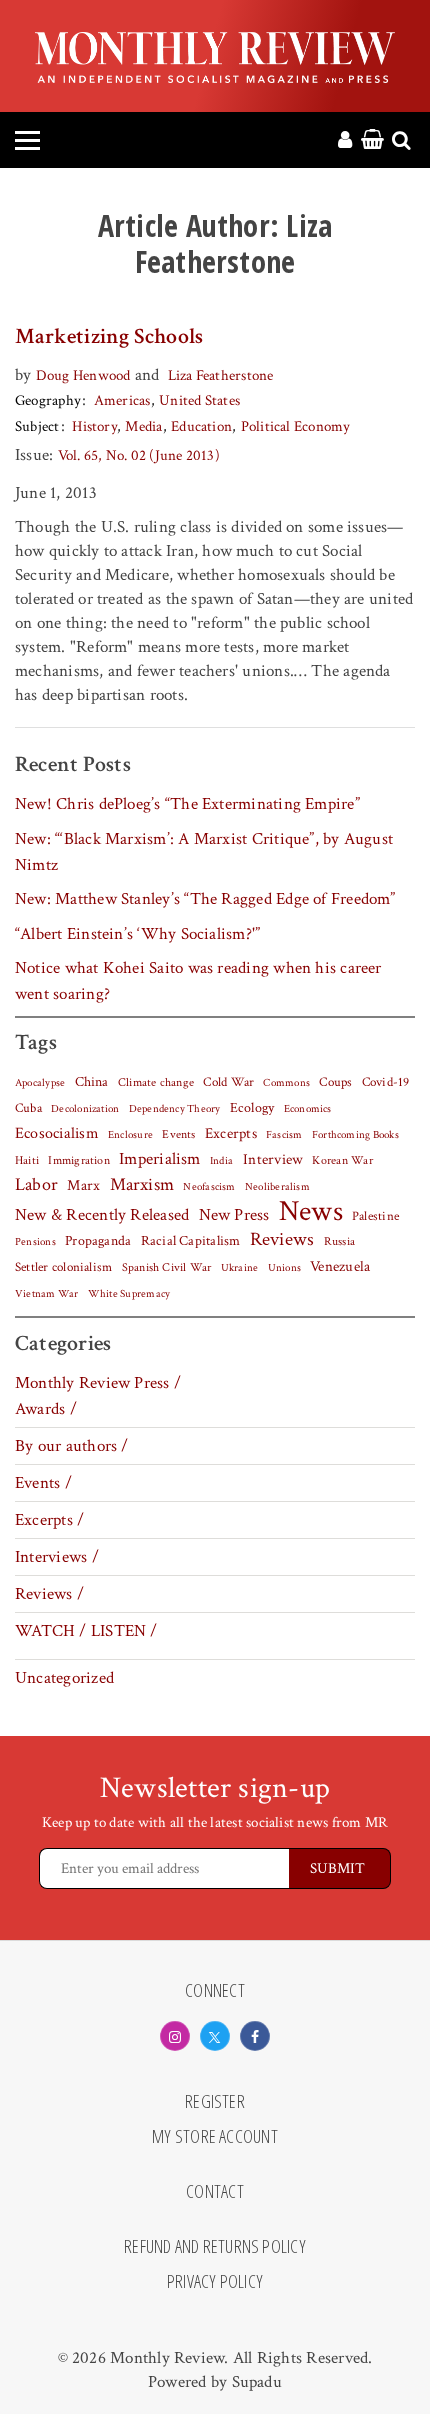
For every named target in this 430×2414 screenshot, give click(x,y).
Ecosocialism (57, 1133)
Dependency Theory (175, 1109)
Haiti (27, 1160)
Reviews (282, 1240)
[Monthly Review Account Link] (345, 141)
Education (201, 426)
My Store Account (215, 2137)
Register (215, 2102)
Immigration (79, 1160)
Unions (284, 1268)
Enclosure (130, 1135)
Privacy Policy (215, 2282)
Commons (286, 1083)
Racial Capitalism (191, 1241)
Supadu (257, 2382)
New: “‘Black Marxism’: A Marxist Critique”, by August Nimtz (204, 852)
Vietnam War (47, 1293)
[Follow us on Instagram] (175, 2036)
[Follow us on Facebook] (255, 2036)
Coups (335, 1082)
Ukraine (240, 1268)
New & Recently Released (102, 1215)
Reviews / (49, 1594)
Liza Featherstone (221, 375)
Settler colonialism (63, 1267)
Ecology (252, 1108)
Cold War (228, 1082)
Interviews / (57, 1557)
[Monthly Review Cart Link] (372, 141)
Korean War (342, 1160)
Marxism (142, 1184)
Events (178, 1134)
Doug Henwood (83, 375)
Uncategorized (64, 1678)
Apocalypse (40, 1083)
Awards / (46, 1409)
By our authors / (72, 1446)
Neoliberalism (277, 1187)
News (311, 1211)
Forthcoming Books (355, 1134)
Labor (36, 1184)
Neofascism (209, 1187)
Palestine (375, 1216)
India (221, 1161)
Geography (48, 400)
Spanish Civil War (167, 1267)
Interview (273, 1159)
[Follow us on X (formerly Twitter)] (215, 2036)
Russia (339, 1241)
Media (143, 426)
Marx (83, 1185)
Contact (215, 2192)
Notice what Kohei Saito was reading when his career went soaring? (198, 981)
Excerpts (231, 1133)
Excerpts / (49, 1520)
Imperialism (160, 1159)
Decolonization (85, 1108)
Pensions (35, 1242)
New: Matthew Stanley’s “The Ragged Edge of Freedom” (205, 899)
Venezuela (340, 1266)
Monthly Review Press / (98, 1383)
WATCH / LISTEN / (86, 1631)
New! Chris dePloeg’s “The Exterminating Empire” (187, 804)
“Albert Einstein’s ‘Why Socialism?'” (137, 934)
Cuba (28, 1108)
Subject (37, 426)
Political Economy (296, 426)
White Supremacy (129, 1294)
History (94, 426)
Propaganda (98, 1241)
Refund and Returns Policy (215, 2247)
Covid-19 (386, 1082)
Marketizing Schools (109, 336)
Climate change (156, 1082)
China (92, 1082)
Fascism (284, 1134)
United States (199, 400)
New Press (234, 1215)
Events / (43, 1483)
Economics (308, 1109)
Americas (122, 400)
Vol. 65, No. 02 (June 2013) (139, 455)
